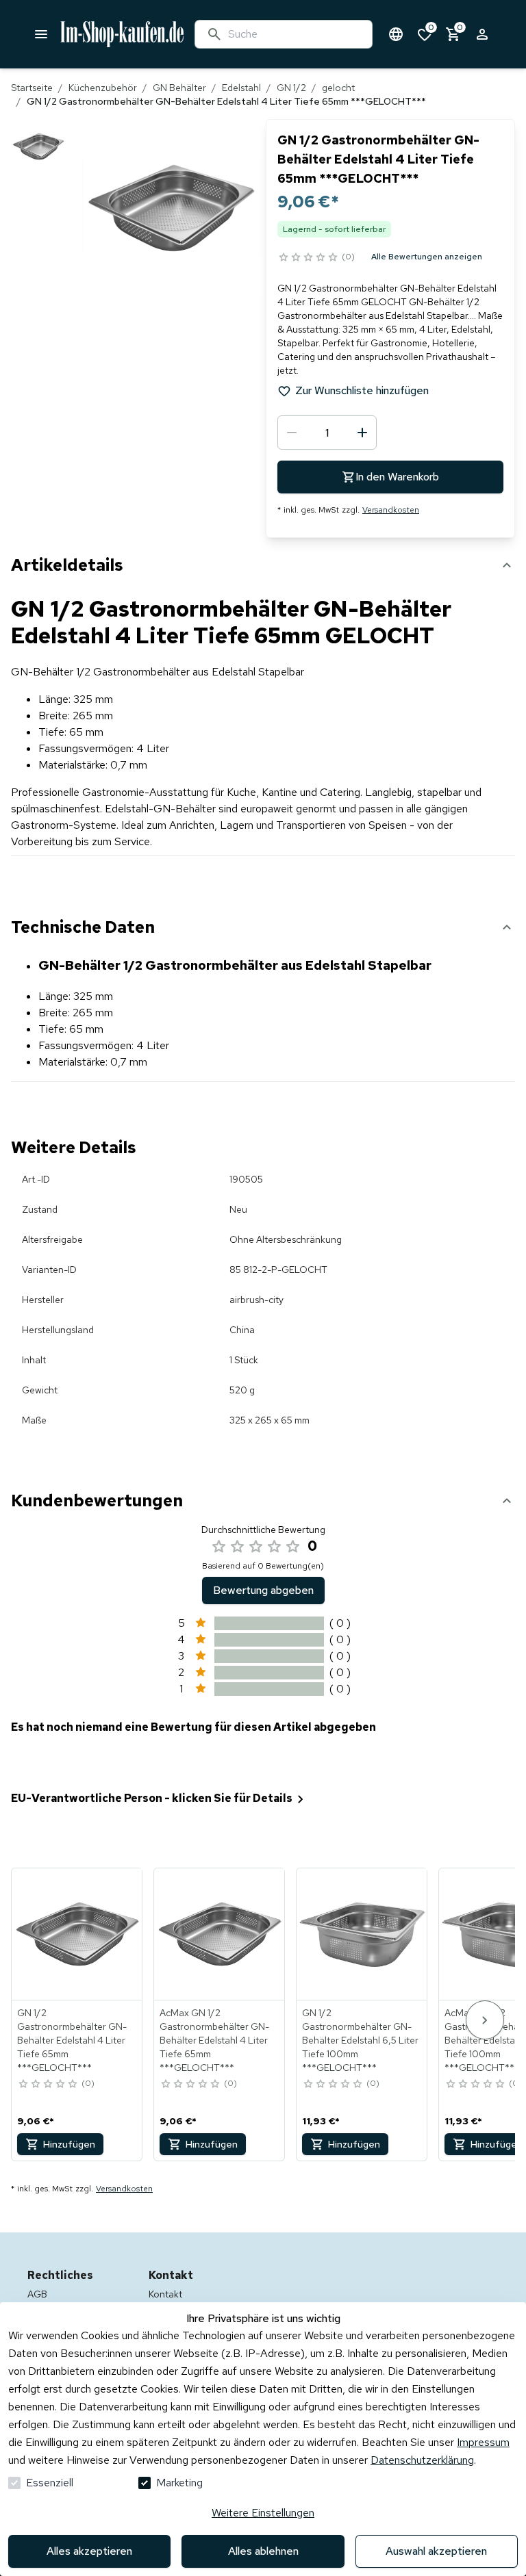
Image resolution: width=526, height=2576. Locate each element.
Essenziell (50, 2483)
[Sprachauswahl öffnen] (396, 34)
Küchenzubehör (103, 88)
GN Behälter (179, 88)
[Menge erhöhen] (362, 433)
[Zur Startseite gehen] (122, 34)
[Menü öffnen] (41, 34)
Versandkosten (391, 510)
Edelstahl (241, 88)
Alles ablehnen (263, 2551)
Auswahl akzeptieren (436, 2551)
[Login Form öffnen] (482, 34)
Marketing (179, 2483)
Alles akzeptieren (89, 2551)
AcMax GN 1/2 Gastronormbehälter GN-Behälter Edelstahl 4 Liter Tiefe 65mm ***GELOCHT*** (214, 2040)
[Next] (485, 2020)
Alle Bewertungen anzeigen (427, 257)
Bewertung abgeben (263, 1590)
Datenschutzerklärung (422, 2460)
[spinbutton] (327, 433)
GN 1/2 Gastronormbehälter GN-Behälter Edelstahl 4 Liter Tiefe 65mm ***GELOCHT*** (72, 2040)
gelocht (338, 88)
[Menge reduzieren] (292, 433)
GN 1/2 (291, 88)
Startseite (32, 88)
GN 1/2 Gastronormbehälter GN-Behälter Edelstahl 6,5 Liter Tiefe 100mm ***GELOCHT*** (360, 2040)
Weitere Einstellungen (263, 2513)
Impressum (483, 2442)
